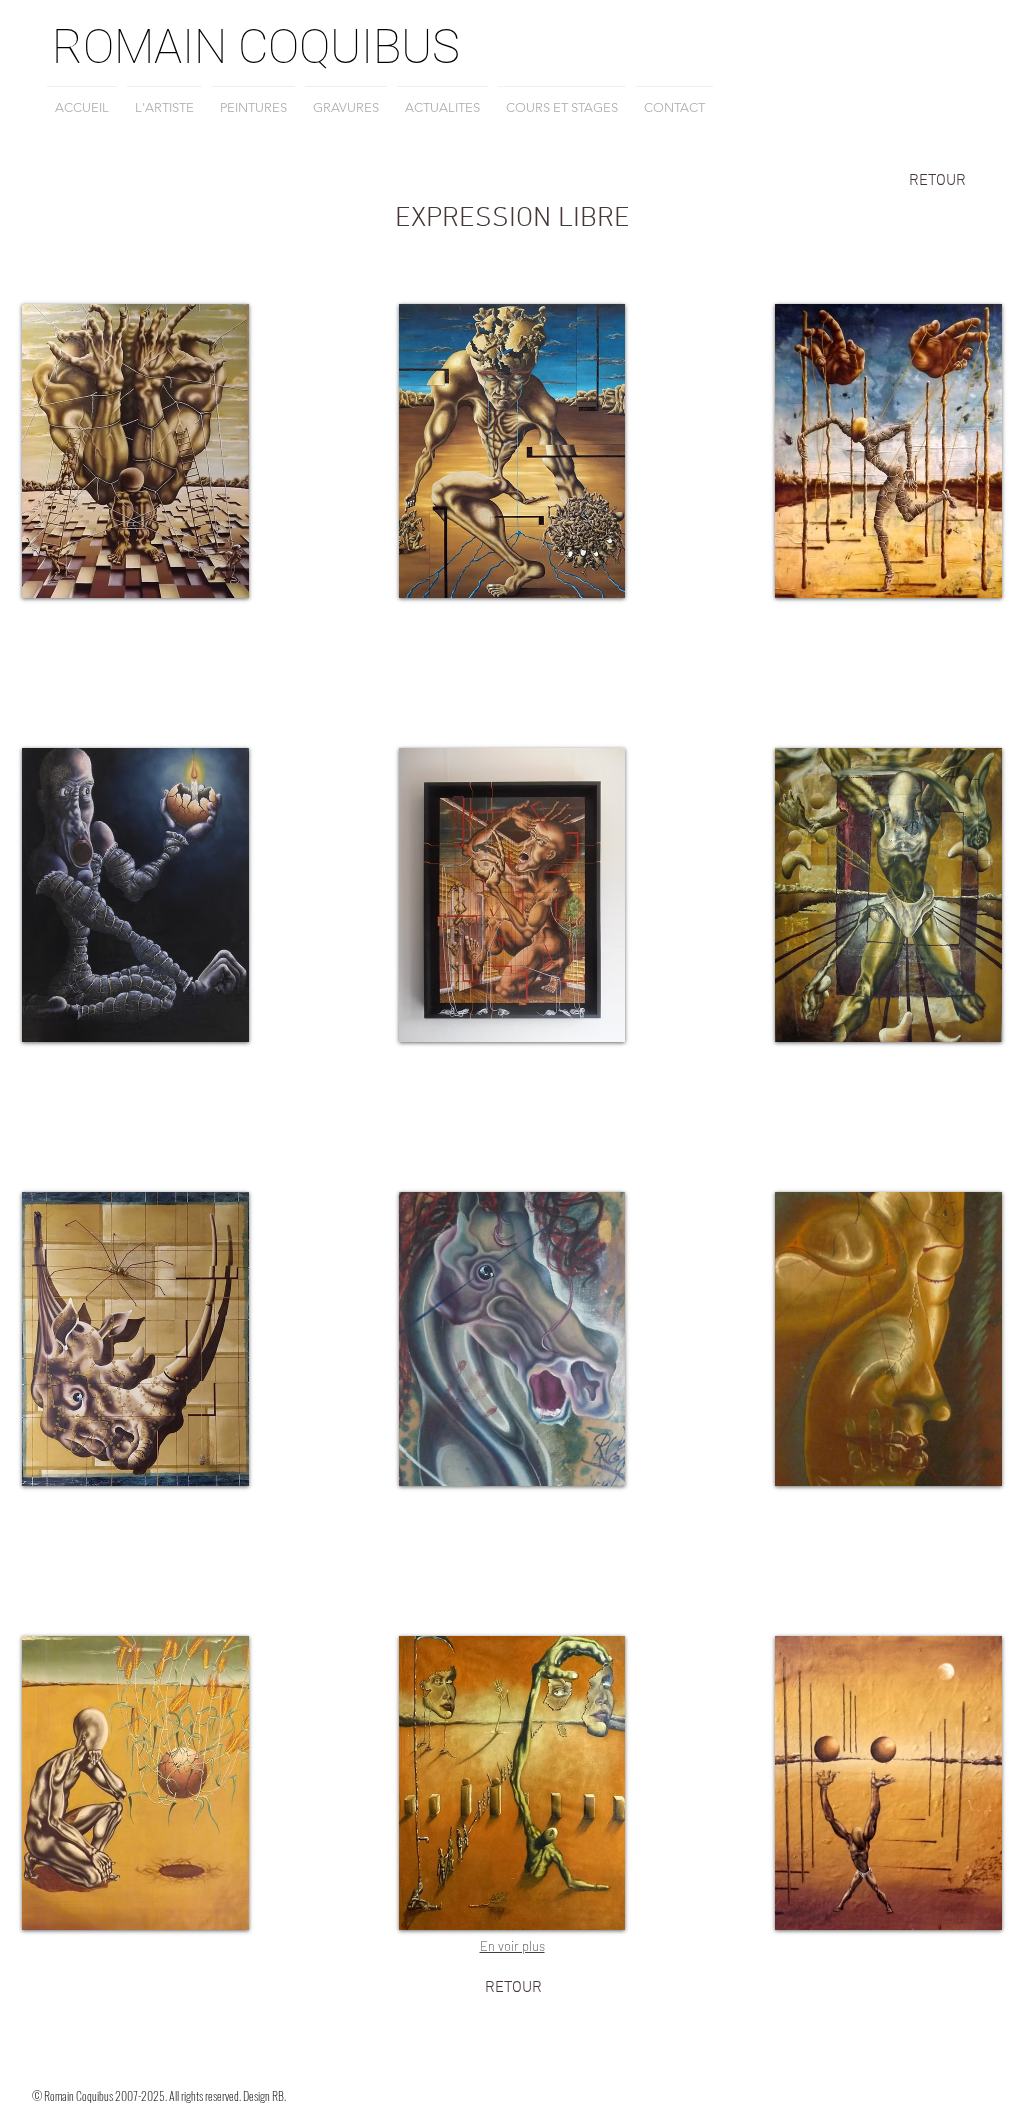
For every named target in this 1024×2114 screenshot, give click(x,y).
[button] (135, 451)
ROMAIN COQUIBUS (256, 46)
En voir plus (512, 1946)
